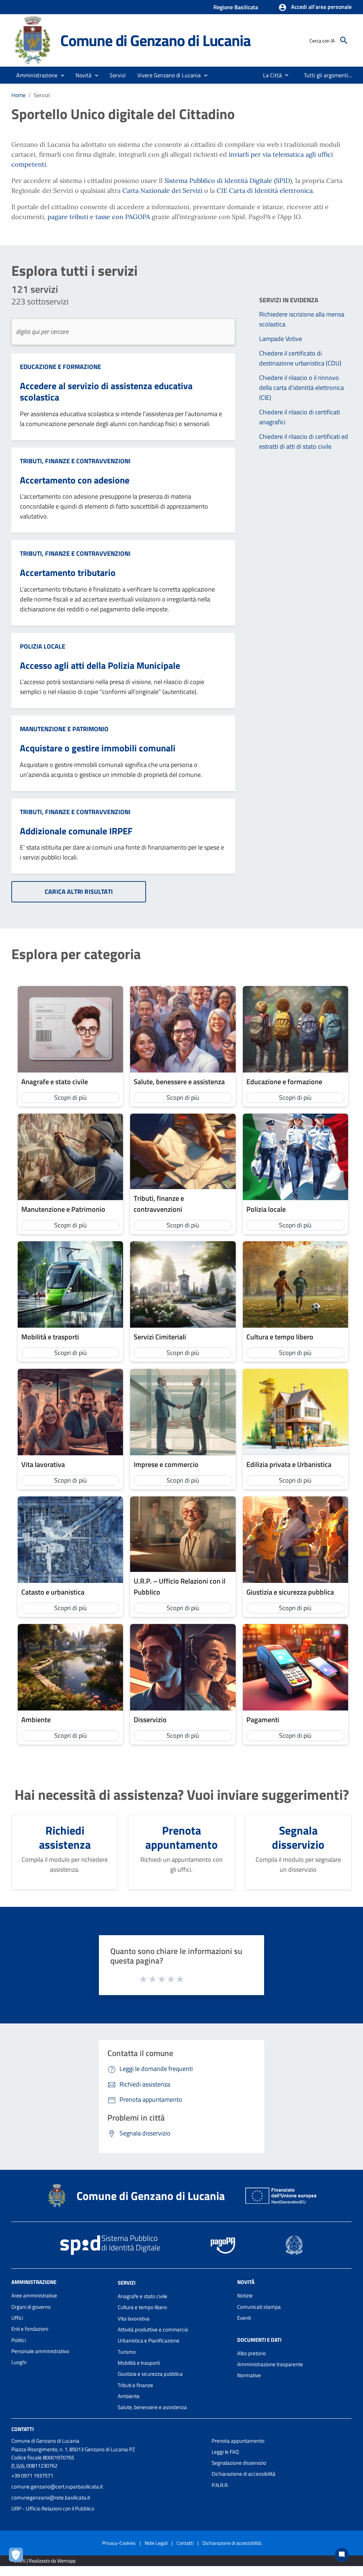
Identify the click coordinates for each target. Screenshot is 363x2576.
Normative (249, 2375)
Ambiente (129, 2396)
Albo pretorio (252, 2353)
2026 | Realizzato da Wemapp (45, 2561)
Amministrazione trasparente (270, 2364)
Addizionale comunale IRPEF (76, 831)
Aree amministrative (34, 2295)
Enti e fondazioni (30, 2329)
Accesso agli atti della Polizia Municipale (100, 665)
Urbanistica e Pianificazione (149, 2340)
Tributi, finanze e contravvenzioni (75, 461)
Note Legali (156, 2543)
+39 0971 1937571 (32, 2476)
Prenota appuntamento (238, 2441)
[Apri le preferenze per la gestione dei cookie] (18, 2557)
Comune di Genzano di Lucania (155, 40)
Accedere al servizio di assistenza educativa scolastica (106, 392)
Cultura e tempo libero (142, 2307)
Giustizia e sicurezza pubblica (150, 2374)
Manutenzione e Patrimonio (64, 729)
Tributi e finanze (135, 2385)
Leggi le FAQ (225, 2452)
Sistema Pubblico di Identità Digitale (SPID (227, 181)
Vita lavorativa (134, 2319)
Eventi (244, 2318)
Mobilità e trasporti (139, 2363)
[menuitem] (270, 75)
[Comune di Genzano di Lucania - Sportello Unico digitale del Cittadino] (33, 40)
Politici (19, 2340)
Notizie (245, 2295)
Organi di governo (31, 2307)
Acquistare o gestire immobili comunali (98, 748)
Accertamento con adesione (75, 480)
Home (18, 95)
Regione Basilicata (236, 7)
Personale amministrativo (40, 2351)
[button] (315, 7)
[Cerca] (344, 40)
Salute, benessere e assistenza (152, 2407)
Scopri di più (71, 1097)
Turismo (127, 2352)
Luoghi (19, 2362)
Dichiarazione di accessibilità (244, 2474)
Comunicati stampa (259, 2307)
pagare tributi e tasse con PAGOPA (100, 217)
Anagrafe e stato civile (143, 2296)
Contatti (23, 2429)
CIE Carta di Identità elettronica (265, 191)
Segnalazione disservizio (239, 2463)
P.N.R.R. (220, 2485)
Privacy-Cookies (119, 2543)
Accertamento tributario (68, 573)
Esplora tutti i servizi (74, 271)
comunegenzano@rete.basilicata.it (51, 2497)
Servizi (127, 2283)
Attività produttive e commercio (153, 2329)
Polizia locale (43, 646)
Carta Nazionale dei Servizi (162, 191)
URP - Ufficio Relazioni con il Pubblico (53, 2508)
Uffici (17, 2318)
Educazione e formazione (60, 367)
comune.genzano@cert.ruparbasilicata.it (57, 2487)
